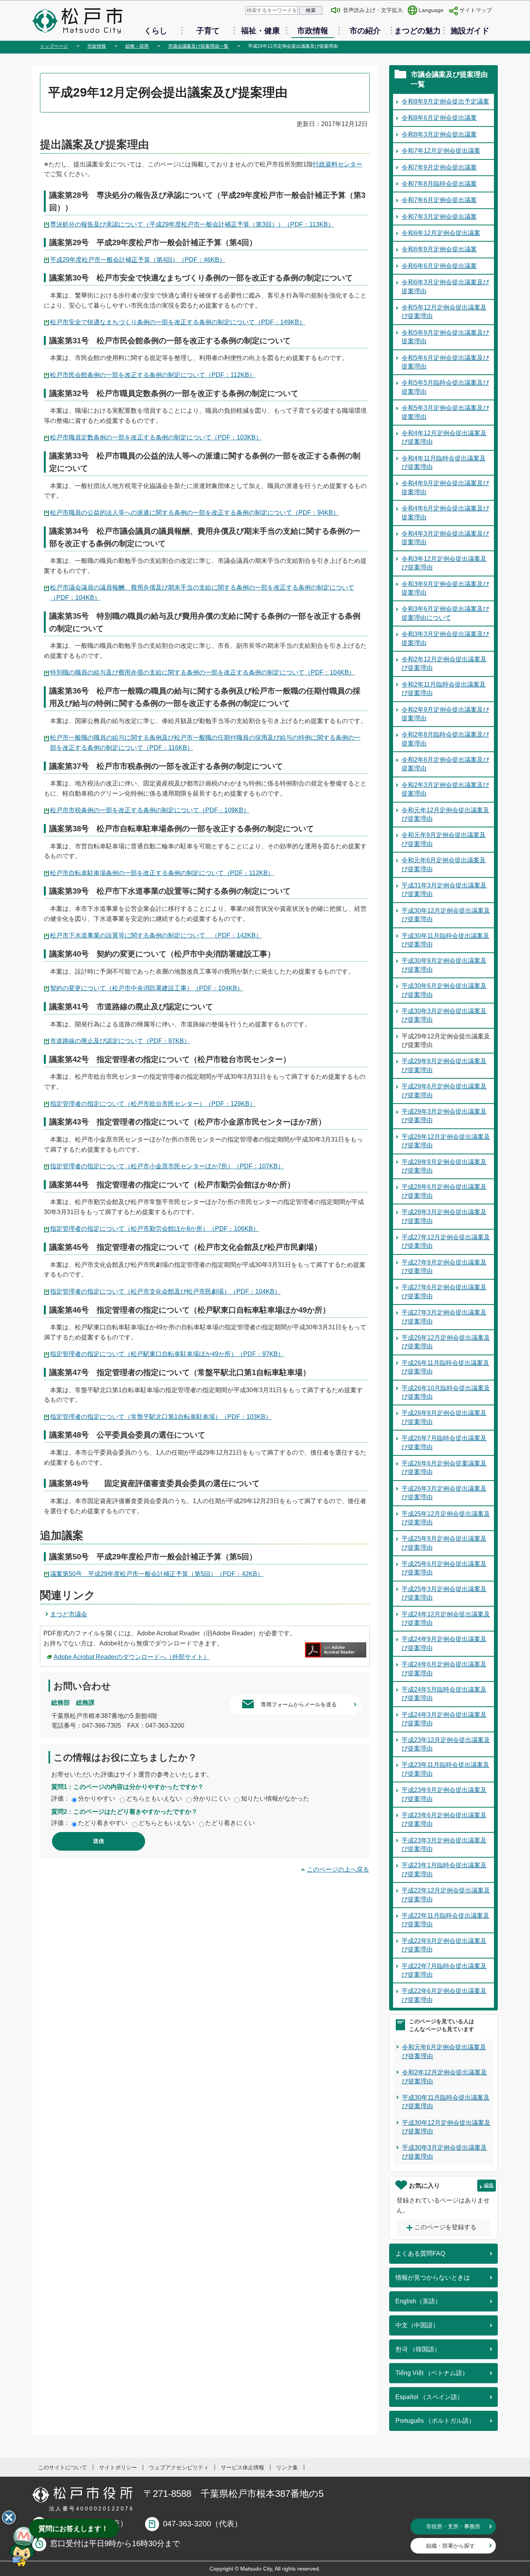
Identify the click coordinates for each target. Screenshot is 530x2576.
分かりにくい (211, 1798)
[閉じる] (9, 2517)
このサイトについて (62, 2467)
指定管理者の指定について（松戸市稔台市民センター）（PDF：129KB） (153, 1104)
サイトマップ (476, 10)
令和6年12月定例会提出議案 (441, 233)
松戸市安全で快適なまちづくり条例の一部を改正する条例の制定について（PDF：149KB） (178, 322)
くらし (156, 31)
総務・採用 (137, 46)
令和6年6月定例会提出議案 (439, 266)
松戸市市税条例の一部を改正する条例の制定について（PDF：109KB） (150, 810)
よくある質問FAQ (420, 2253)
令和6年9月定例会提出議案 (439, 249)
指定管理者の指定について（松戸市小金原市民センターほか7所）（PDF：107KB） (167, 1166)
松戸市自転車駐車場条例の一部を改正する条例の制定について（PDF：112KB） (162, 873)
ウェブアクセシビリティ (179, 2467)
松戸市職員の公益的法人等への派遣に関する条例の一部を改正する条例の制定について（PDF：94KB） (195, 513)
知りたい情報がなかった (275, 1798)
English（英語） (418, 2301)
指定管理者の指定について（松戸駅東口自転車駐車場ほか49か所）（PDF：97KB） (167, 1354)
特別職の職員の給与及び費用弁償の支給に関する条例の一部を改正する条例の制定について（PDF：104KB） (203, 672)
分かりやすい (97, 1798)
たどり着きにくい (230, 1823)
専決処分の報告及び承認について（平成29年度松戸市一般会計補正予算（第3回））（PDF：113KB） (192, 224)
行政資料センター (338, 164)
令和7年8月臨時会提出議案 (439, 184)
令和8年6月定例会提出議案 (439, 118)
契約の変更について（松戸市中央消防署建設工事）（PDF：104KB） (147, 988)
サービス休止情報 (242, 2467)
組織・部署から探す (450, 2546)
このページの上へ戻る (338, 1869)
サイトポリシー (118, 2467)
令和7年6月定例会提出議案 (439, 200)
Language (431, 10)
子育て (208, 31)
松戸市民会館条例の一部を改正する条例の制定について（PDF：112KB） (153, 375)
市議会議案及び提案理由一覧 (198, 46)
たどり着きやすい (103, 1823)
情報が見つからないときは (433, 2278)
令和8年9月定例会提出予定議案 (445, 101)
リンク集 (287, 2467)
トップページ (54, 46)
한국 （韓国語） (418, 2349)
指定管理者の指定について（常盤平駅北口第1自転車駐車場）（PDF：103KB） (161, 1417)
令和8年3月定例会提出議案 (439, 134)
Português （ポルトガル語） (435, 2421)
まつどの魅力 (417, 31)
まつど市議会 (69, 1614)
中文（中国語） (417, 2325)
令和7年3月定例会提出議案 (439, 217)
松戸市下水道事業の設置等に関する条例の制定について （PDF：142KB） (156, 935)
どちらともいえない (154, 1798)
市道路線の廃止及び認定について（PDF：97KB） (120, 1041)
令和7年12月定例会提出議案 (441, 151)
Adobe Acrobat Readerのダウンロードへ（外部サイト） (132, 1657)
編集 (489, 2185)
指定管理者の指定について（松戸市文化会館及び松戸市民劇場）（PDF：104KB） (165, 1291)
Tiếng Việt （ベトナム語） (432, 2373)
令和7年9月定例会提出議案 (439, 167)
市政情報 (313, 31)
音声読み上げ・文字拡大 (373, 10)
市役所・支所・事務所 (453, 2526)
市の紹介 (365, 31)
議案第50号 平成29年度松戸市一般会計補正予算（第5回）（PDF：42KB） (157, 1574)
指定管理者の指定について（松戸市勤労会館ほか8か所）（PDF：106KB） (155, 1229)
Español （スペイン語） (429, 2397)
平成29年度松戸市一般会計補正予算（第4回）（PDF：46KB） (138, 260)
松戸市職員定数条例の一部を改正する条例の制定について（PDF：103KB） (156, 437)
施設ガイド (470, 31)
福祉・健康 (260, 31)
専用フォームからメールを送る (299, 1704)
